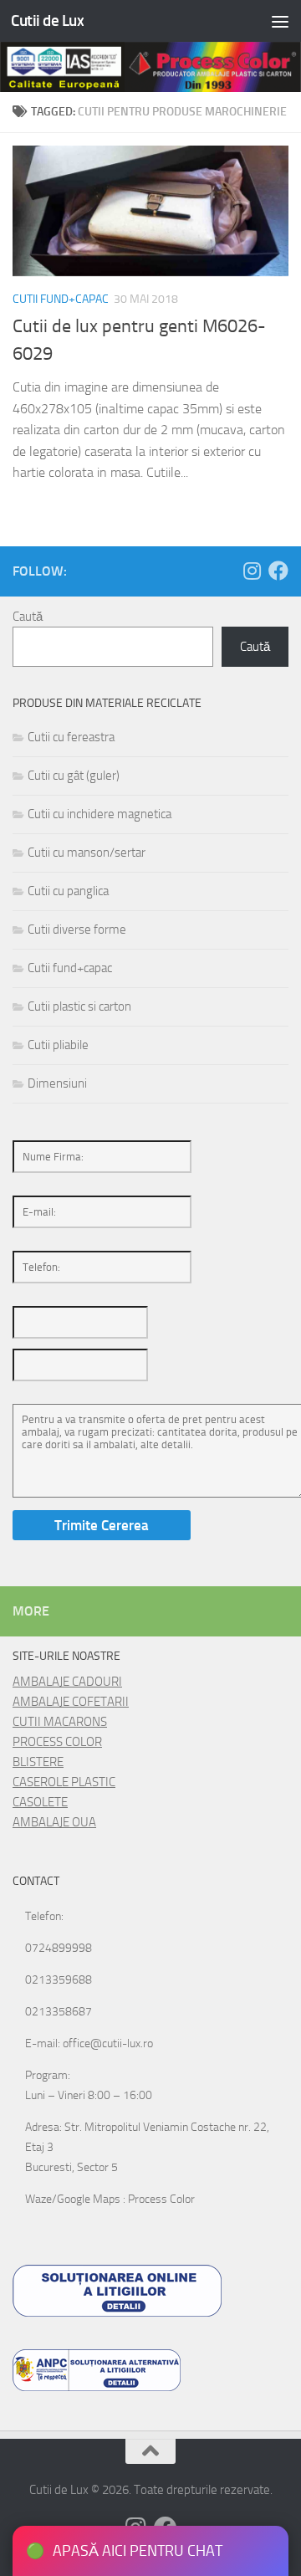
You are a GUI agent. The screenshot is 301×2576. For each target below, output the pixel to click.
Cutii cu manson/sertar (87, 853)
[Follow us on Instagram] (252, 571)
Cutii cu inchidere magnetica (99, 814)
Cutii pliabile (58, 1045)
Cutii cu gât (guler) (74, 776)
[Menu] (280, 21)
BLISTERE (38, 1762)
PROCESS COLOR (57, 1742)
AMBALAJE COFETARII (71, 1702)
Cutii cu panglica (68, 891)
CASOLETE (40, 1802)
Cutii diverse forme (77, 930)
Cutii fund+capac (61, 299)
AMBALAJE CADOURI (67, 1682)
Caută (28, 617)
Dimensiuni (57, 1083)
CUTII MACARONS (60, 1722)
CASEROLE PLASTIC (64, 1782)
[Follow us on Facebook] (278, 571)
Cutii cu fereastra (71, 737)
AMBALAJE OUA (54, 1822)
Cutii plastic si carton (79, 1006)
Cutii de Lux (47, 20)
